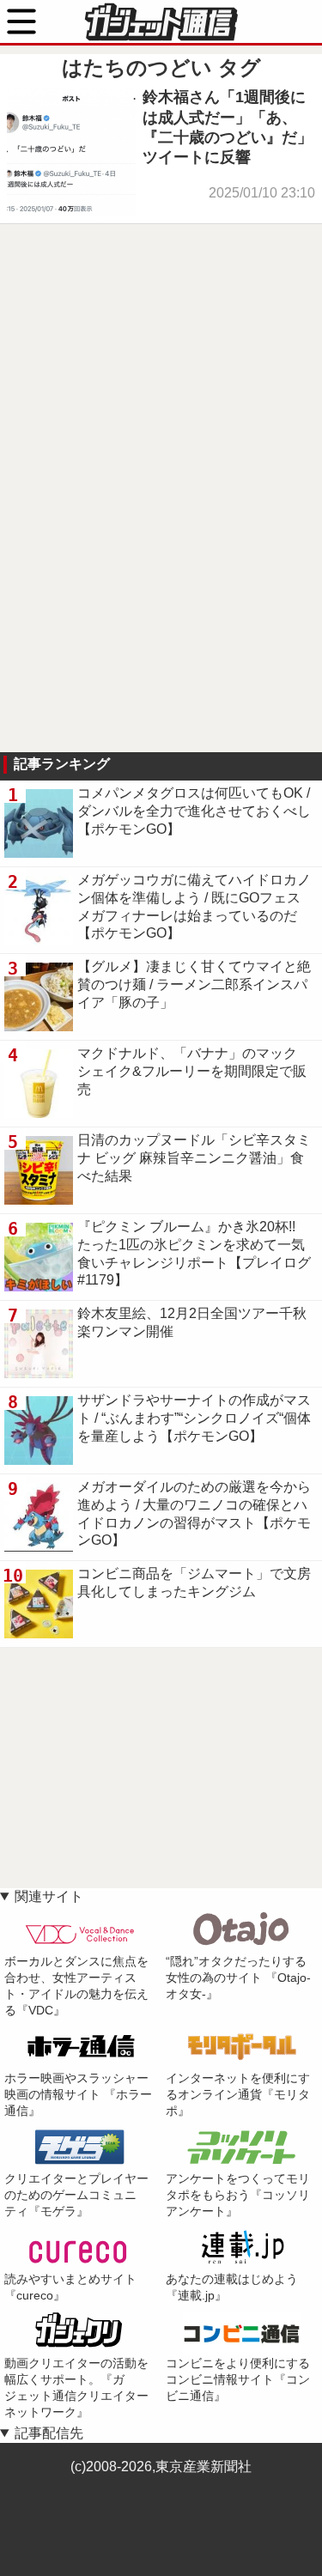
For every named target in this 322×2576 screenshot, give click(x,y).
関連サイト (49, 1896)
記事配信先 (49, 2433)
